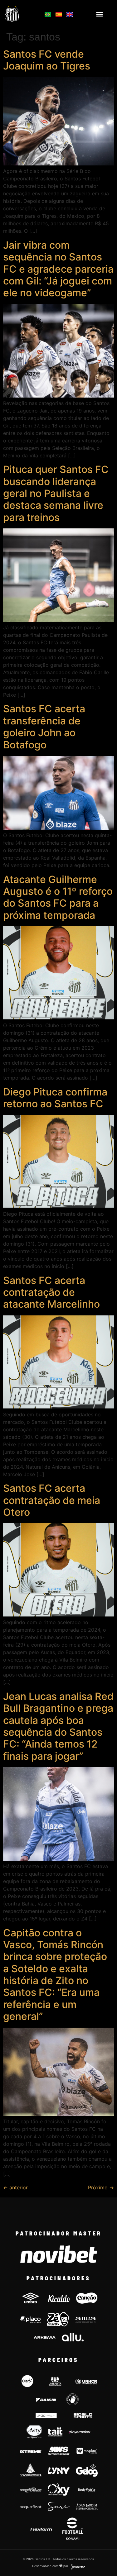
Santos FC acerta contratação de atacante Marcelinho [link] (51, 1292)
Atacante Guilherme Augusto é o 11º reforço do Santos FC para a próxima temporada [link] (58, 897)
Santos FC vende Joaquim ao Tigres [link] (47, 60)
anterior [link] (15, 2187)
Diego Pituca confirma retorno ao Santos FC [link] (55, 1098)
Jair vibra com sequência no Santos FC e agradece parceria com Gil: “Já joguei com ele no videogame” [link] (58, 269)
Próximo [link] (101, 2187)
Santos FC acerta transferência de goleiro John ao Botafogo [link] (44, 727)
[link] (20, 14)
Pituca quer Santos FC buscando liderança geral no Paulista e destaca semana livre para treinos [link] (56, 493)
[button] (100, 14)
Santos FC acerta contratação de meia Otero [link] (52, 1500)
